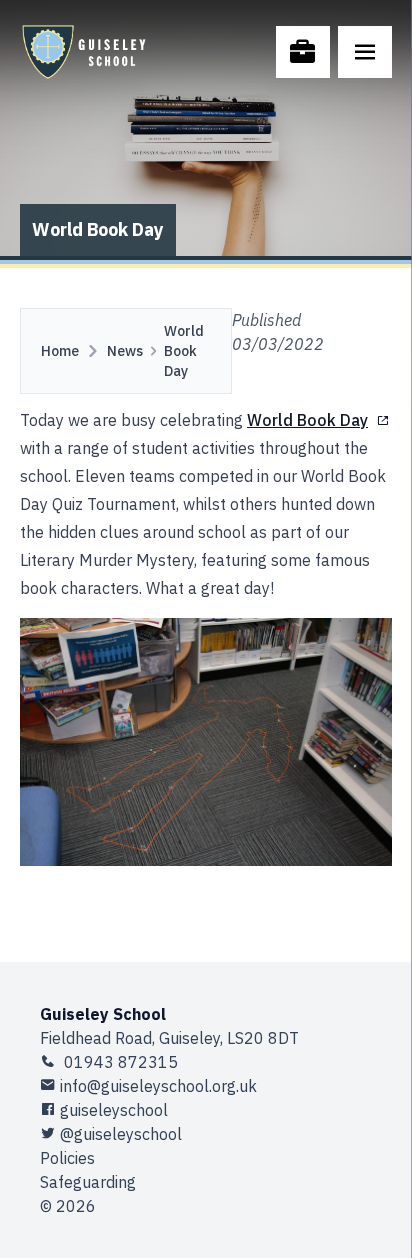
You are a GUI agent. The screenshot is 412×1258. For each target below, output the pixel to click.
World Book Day (184, 351)
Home (60, 351)
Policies (67, 1158)
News (125, 351)
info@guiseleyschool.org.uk (158, 1086)
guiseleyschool (114, 1110)
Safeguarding (88, 1182)
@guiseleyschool (121, 1134)
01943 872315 (119, 1062)
